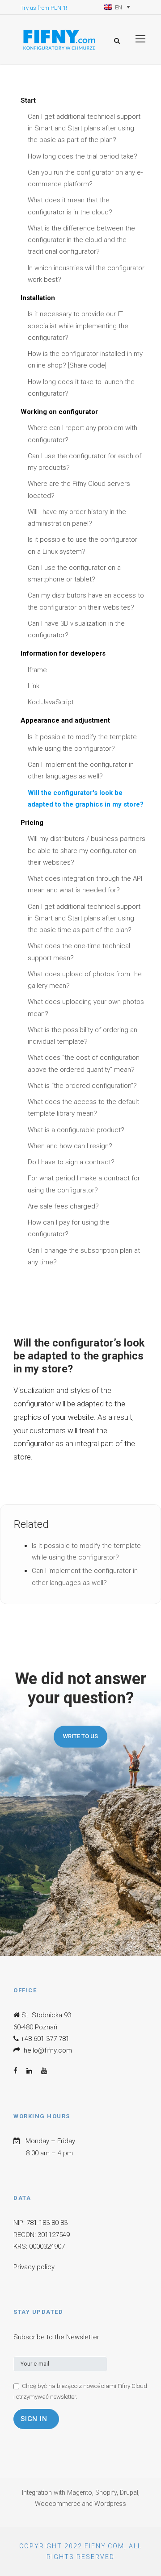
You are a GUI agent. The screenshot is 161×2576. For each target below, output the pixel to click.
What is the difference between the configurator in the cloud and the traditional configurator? (81, 240)
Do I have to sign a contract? (71, 1162)
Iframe (37, 670)
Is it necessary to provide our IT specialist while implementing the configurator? (78, 326)
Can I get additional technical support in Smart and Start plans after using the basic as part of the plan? (84, 128)
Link (34, 686)
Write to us (80, 1736)
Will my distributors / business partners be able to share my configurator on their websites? (87, 851)
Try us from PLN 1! (44, 8)
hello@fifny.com (48, 2050)
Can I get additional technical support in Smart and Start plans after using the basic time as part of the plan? (84, 918)
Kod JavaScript (51, 702)
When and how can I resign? (70, 1146)
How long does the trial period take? (83, 156)
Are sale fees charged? (63, 1206)
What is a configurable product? (76, 1130)
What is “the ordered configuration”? (82, 1086)
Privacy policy (34, 2267)
